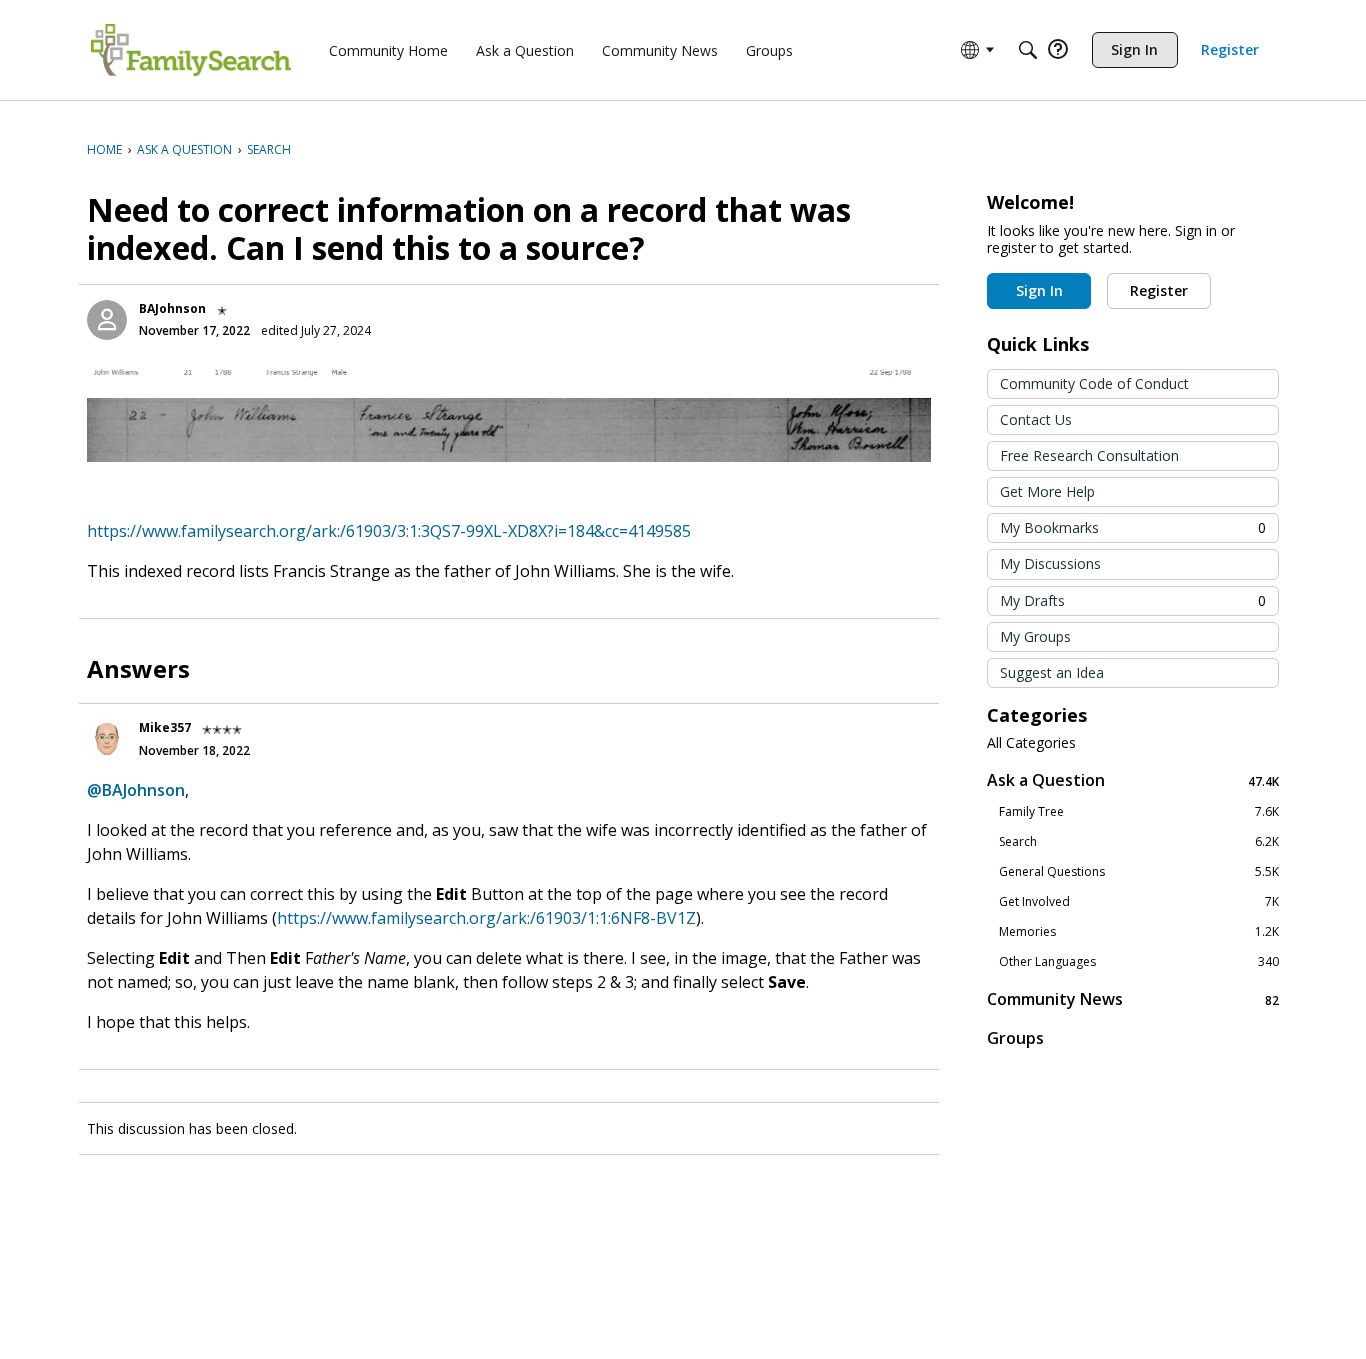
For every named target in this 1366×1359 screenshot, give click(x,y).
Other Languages (1139, 962)
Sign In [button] (1039, 290)
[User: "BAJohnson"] (107, 320)
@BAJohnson (136, 790)
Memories (1139, 932)
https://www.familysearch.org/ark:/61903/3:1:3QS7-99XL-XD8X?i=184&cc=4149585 (389, 531)
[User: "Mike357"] (107, 739)
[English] (191, 50)
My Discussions (1050, 563)
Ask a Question (1133, 780)
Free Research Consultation (1089, 455)
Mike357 (165, 727)
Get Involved (1139, 902)
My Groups (1035, 636)
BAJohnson (172, 308)
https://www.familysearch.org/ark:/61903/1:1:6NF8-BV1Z (486, 918)
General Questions (1139, 872)
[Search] (1028, 50)
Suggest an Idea (1052, 672)
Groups (1015, 1038)
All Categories (1031, 743)
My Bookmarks (1133, 527)
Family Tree (1139, 812)
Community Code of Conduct (1094, 383)
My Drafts (1133, 600)
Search (1139, 842)
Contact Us (1036, 419)
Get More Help (1047, 491)
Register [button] (1159, 290)
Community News (1133, 999)
